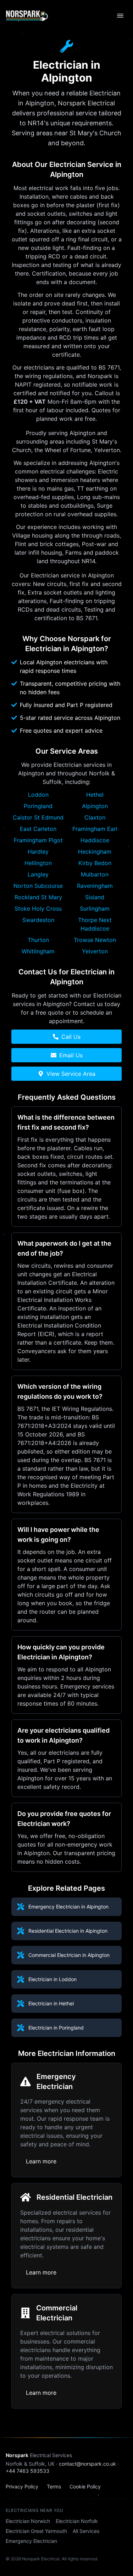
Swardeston (38, 920)
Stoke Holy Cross (38, 909)
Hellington (38, 863)
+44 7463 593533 (27, 2471)
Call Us (71, 1037)
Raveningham (95, 886)
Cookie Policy (85, 2486)
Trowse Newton (95, 940)
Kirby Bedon (95, 863)
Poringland (38, 806)
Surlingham (95, 909)
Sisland (95, 897)
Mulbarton (95, 874)
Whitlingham (38, 951)
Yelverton (95, 951)
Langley (38, 874)
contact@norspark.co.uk (87, 2464)
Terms (54, 2486)
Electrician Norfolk (77, 2521)
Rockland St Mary (38, 897)
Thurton (38, 940)
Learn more (41, 2161)
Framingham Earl (95, 829)
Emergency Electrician (31, 2541)
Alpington (95, 806)
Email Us (71, 1055)
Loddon (38, 795)
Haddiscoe (95, 840)
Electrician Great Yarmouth (36, 2531)
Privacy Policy (22, 2486)
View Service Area (71, 1074)
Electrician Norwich (28, 2521)
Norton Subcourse (38, 886)
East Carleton (38, 829)
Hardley (38, 852)
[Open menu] (120, 16)
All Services (86, 2531)
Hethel (95, 795)
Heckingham (95, 852)
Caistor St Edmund (38, 817)
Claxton (95, 817)
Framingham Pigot (38, 840)
